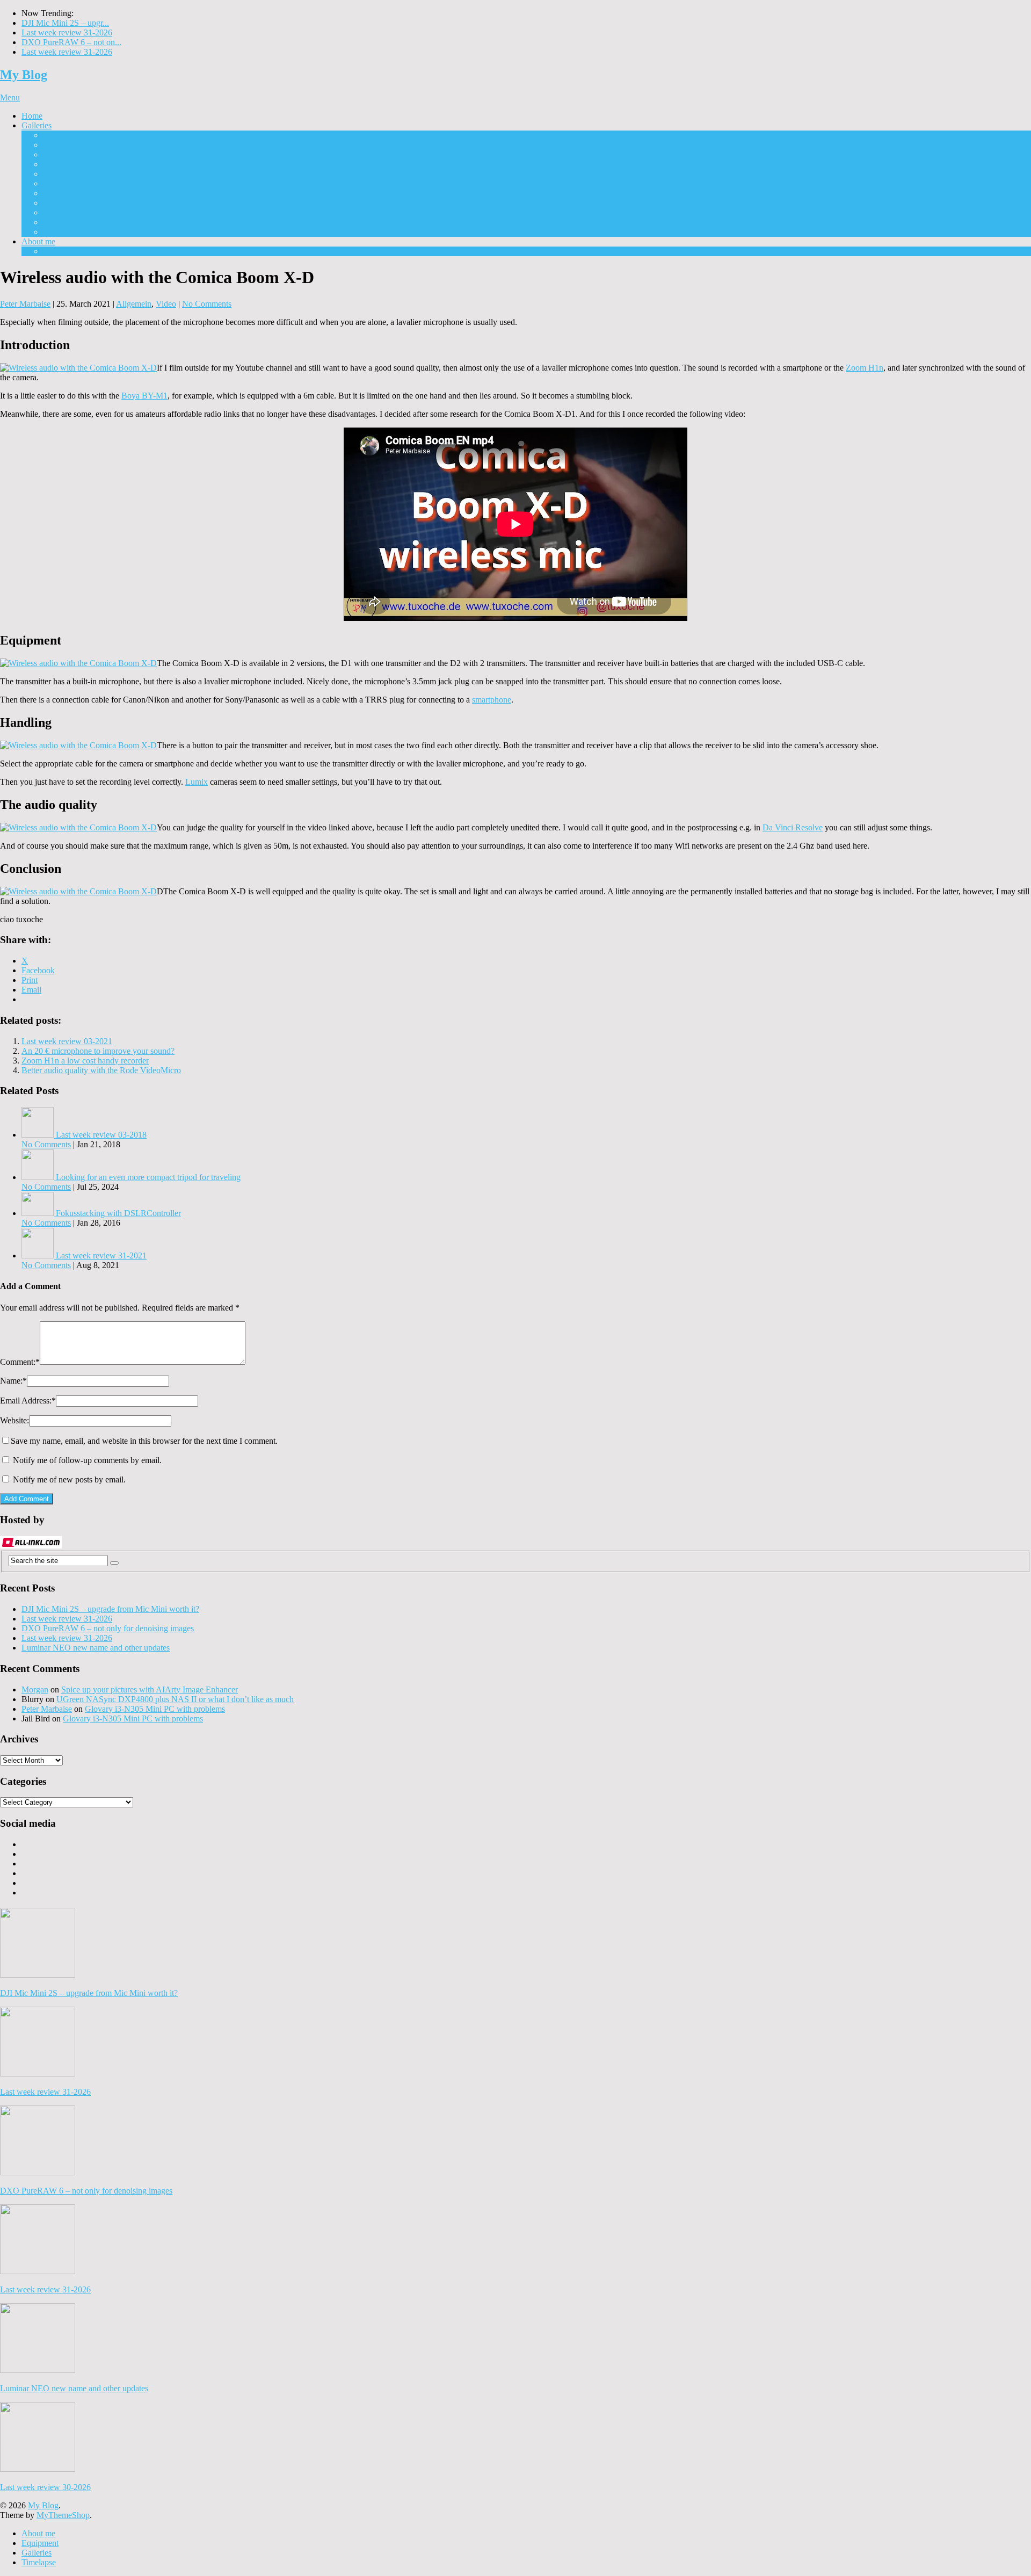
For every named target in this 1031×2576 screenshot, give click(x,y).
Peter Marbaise (25, 304)
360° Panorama (69, 203)
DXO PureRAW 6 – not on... (71, 42)
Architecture (64, 145)
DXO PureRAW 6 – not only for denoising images (108, 1628)
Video (166, 304)
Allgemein (134, 304)
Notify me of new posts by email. (69, 1479)
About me (38, 241)
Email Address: (28, 1401)
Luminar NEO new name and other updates (96, 1648)
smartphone (492, 700)
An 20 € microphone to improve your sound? (98, 1051)
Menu (10, 97)
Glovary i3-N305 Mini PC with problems (155, 1709)
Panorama (60, 193)
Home (32, 116)
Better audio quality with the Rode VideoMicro (101, 1070)
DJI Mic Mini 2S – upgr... (65, 23)
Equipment (61, 251)
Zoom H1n (865, 368)
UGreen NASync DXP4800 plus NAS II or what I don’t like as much (175, 1699)
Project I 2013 (67, 135)
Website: (14, 1420)
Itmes (52, 164)
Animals (57, 222)
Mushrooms (63, 174)
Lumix (197, 782)
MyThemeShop (63, 2515)
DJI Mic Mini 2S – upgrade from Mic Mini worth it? (110, 1609)
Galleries (37, 125)
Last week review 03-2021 (67, 1041)
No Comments (207, 304)
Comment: (20, 1362)
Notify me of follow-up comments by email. (87, 1460)
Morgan (35, 1689)
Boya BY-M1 (144, 396)
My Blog (24, 75)
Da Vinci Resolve (793, 827)
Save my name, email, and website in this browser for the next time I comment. (144, 1441)
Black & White (68, 154)
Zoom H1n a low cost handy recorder (85, 1061)
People (55, 212)
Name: (13, 1381)
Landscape (61, 183)
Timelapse (60, 232)
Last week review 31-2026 (67, 32)
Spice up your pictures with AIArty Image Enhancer (150, 1689)
